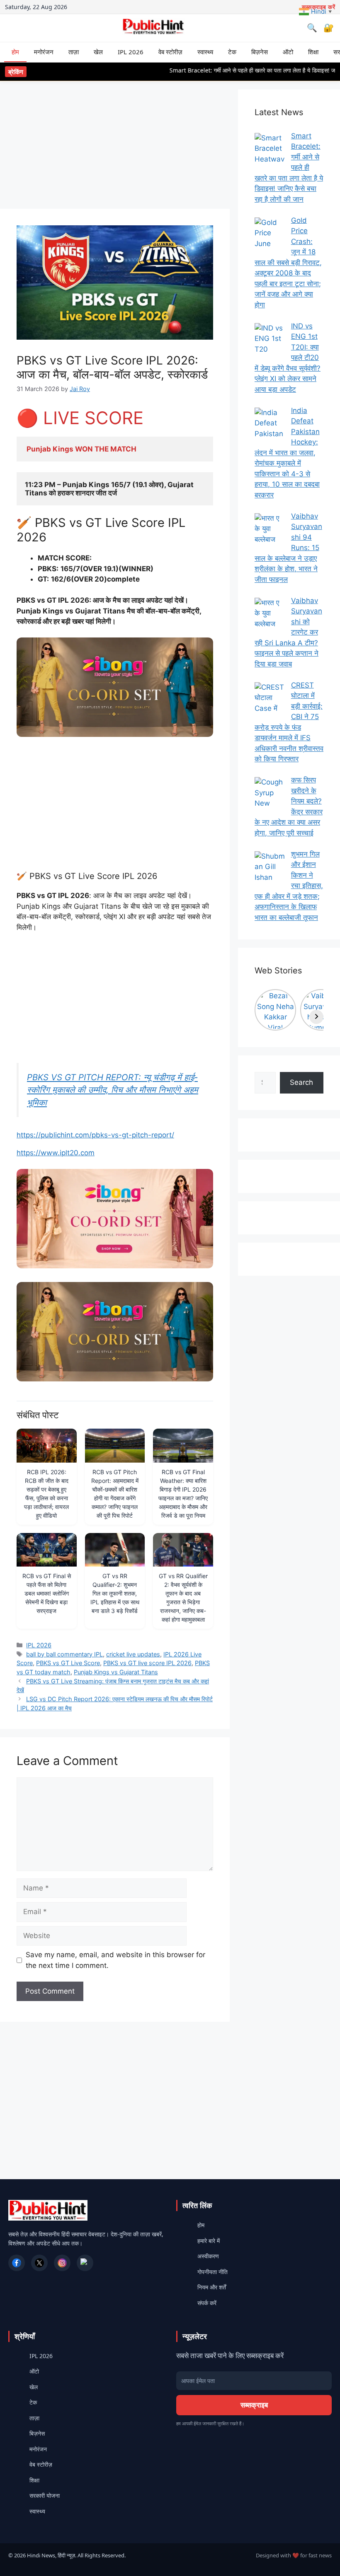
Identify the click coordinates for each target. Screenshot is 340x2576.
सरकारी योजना (45, 2495)
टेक (232, 52)
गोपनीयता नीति (212, 2272)
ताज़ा (74, 52)
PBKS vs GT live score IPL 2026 (147, 1663)
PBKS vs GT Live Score (68, 1663)
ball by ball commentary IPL (64, 1654)
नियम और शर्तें (212, 2287)
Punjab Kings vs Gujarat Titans (116, 1672)
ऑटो (288, 52)
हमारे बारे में (209, 2241)
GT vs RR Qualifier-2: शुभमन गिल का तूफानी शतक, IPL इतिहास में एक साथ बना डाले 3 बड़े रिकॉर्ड (115, 1593)
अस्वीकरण (208, 2256)
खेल (98, 52)
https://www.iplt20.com (56, 1153)
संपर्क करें (207, 2303)
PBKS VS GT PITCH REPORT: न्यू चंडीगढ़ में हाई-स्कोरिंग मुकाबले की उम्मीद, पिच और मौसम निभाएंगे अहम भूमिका (113, 1090)
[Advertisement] (115, 147)
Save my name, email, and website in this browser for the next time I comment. (115, 1960)
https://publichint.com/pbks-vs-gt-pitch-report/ (95, 1135)
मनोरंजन (44, 52)
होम (15, 52)
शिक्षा (313, 52)
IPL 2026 (131, 52)
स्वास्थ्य (205, 52)
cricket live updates (133, 1654)
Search (301, 1082)
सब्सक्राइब (254, 2405)
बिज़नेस (260, 52)
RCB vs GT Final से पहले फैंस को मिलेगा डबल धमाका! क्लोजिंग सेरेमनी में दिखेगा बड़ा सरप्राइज (47, 1593)
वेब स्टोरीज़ (170, 52)
